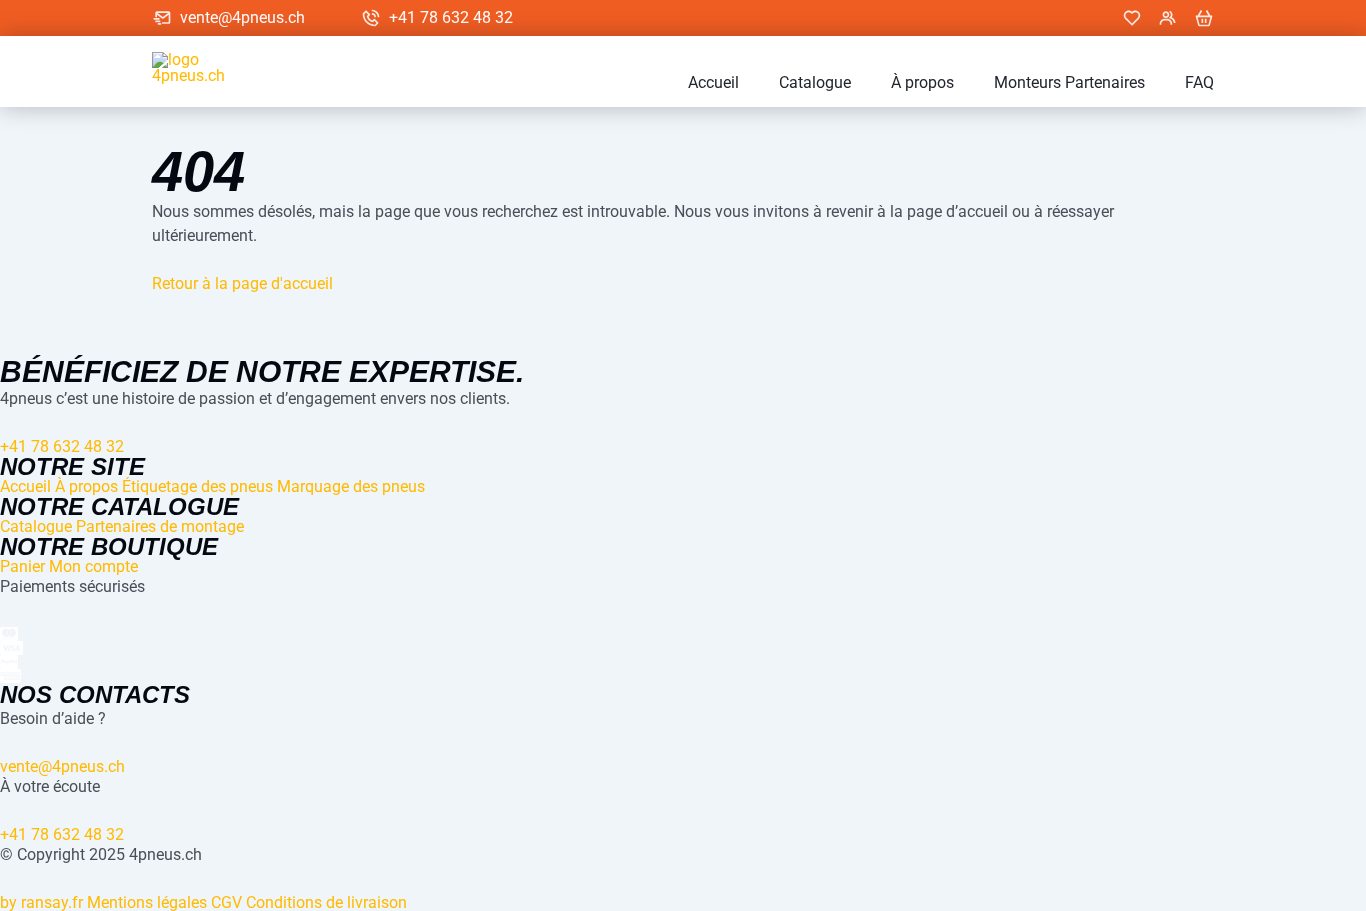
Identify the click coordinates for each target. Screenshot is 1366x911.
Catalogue (815, 83)
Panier (22, 566)
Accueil (713, 83)
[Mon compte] (1168, 18)
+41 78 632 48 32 (451, 18)
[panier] (1204, 18)
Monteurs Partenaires (1069, 83)
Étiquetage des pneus (197, 486)
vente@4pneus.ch (242, 18)
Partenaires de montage (160, 526)
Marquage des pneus (351, 486)
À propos (922, 83)
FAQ (1199, 83)
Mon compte (93, 566)
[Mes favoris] (1132, 18)
